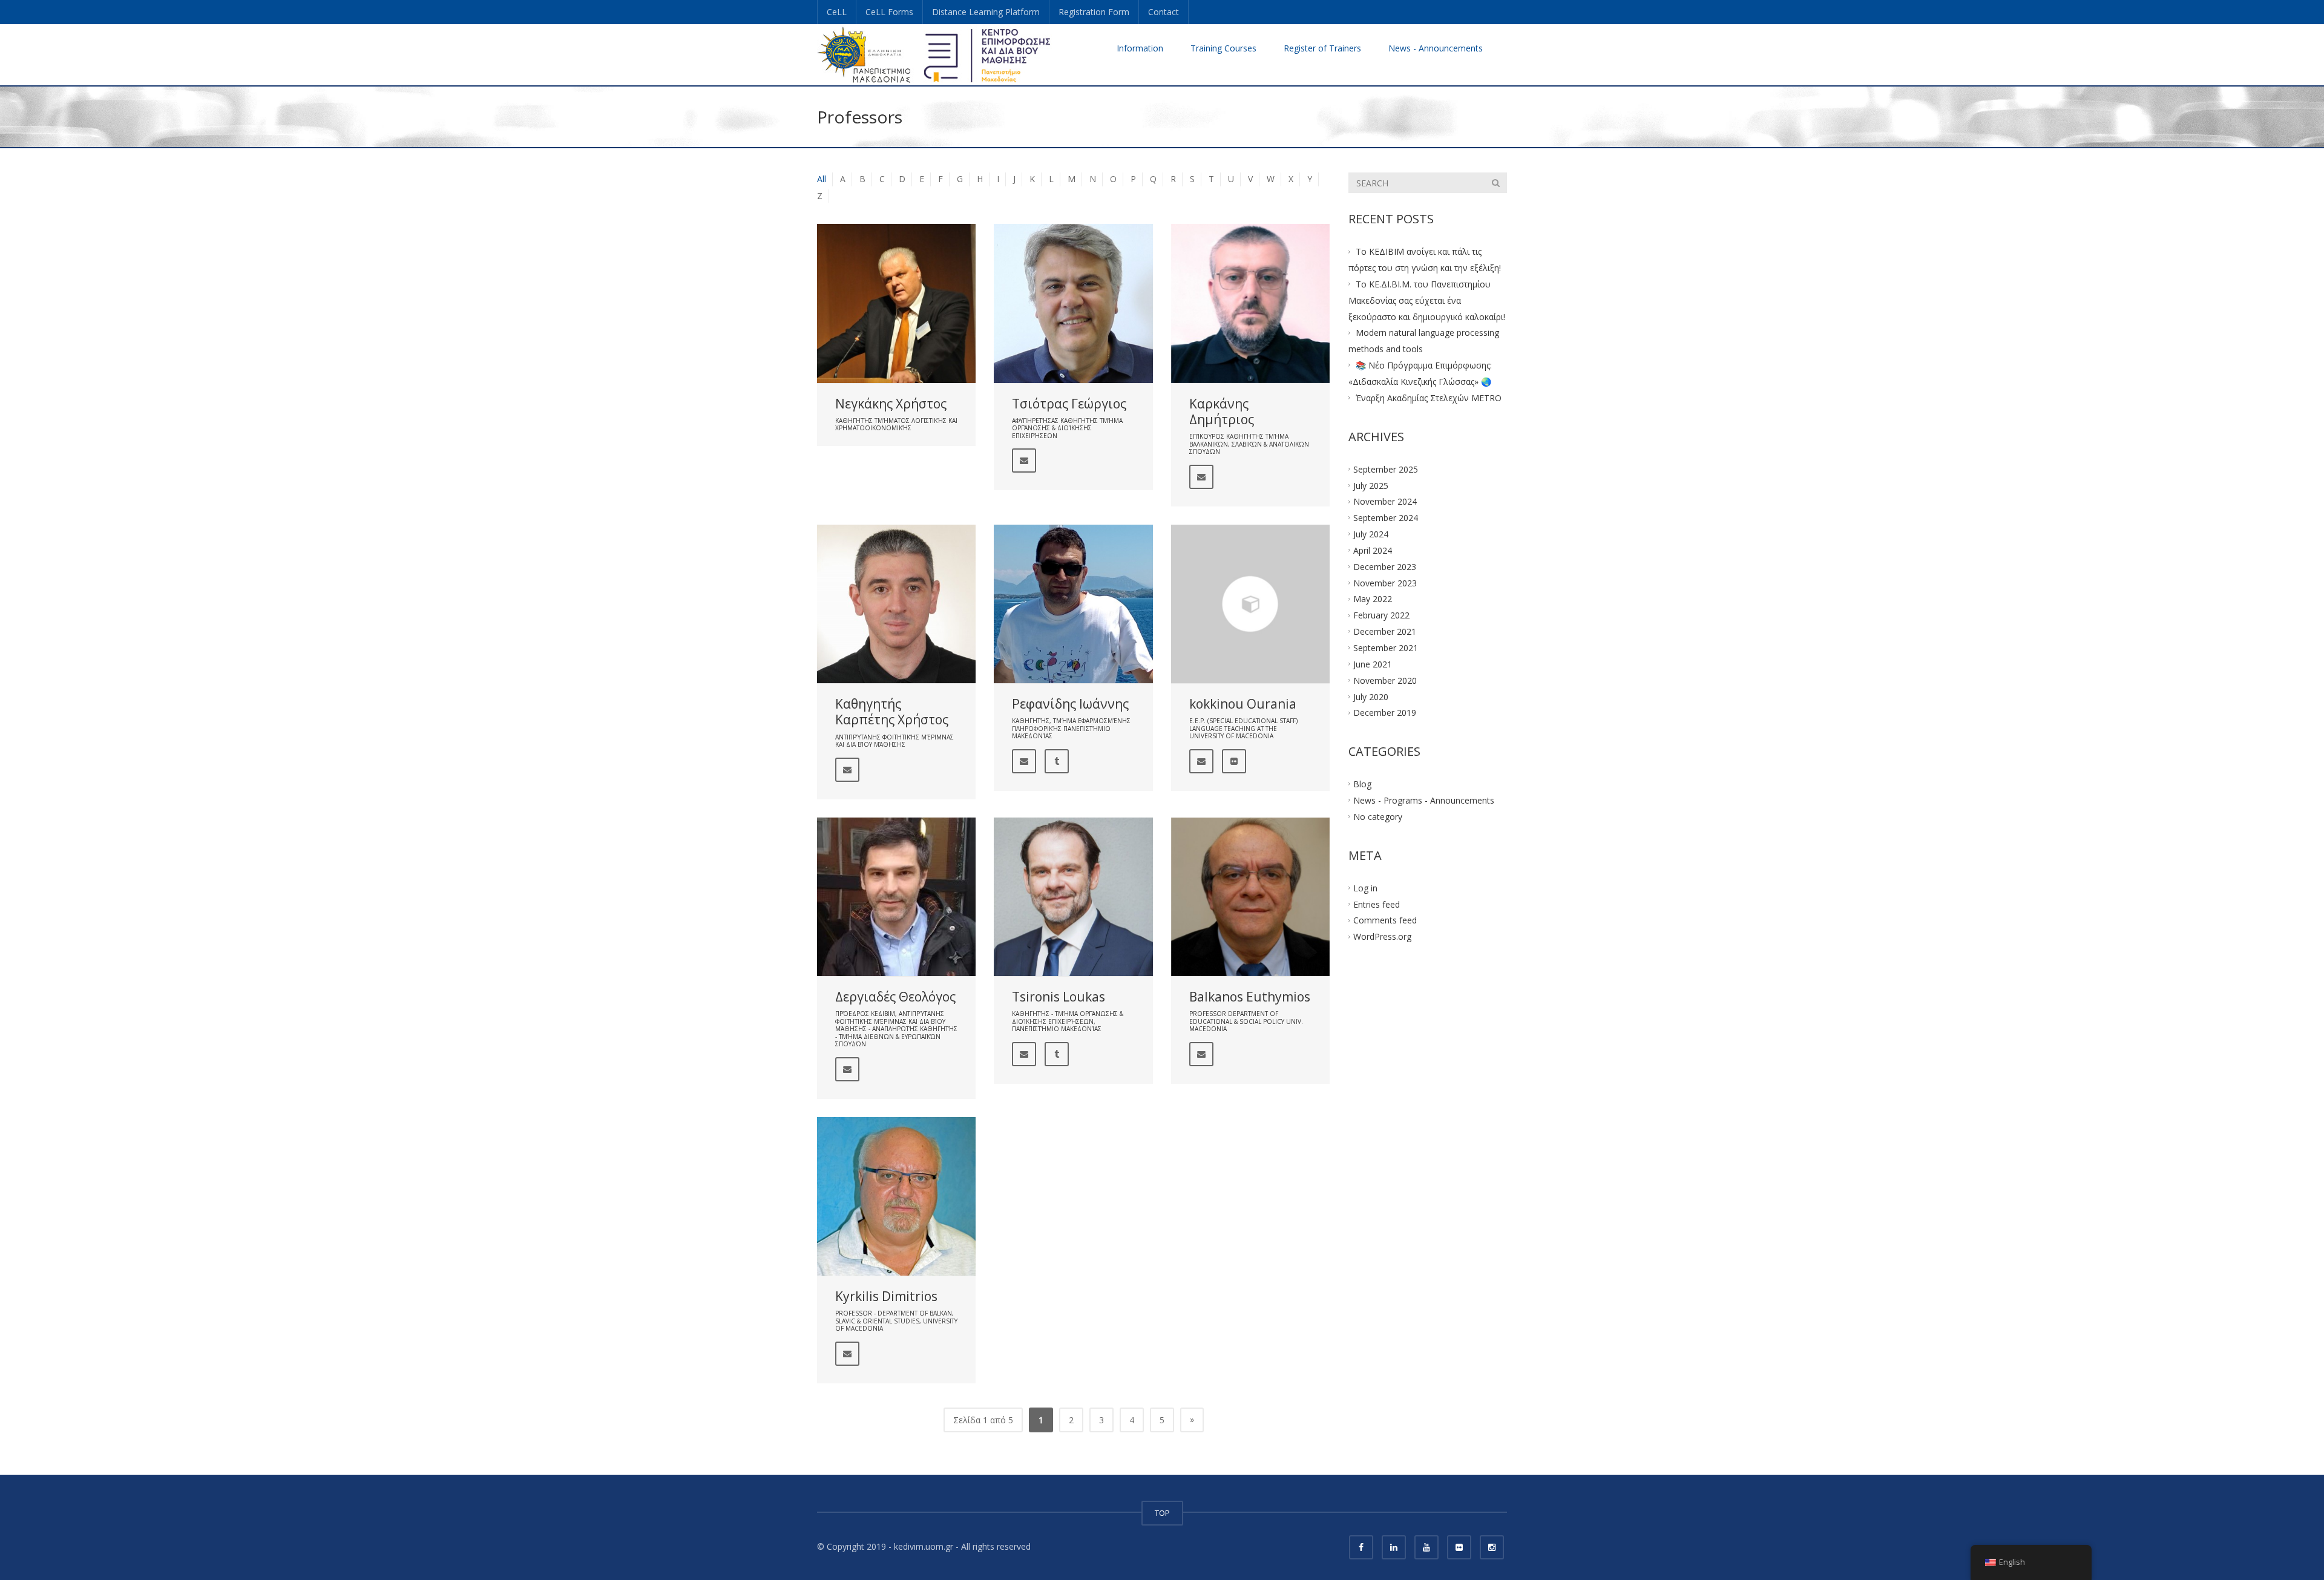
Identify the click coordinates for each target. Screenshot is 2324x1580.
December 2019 (1385, 713)
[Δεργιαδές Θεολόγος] (896, 897)
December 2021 (1385, 631)
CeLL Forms (889, 12)
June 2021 (1373, 664)
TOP (1162, 1513)
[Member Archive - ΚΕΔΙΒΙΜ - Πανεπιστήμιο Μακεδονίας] (934, 54)
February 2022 (1381, 615)
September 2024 (1386, 518)
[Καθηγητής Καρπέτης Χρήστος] (896, 604)
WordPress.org (1382, 936)
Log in (1365, 887)
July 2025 (1371, 485)
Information (1140, 48)
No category (1378, 817)
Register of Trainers (1322, 48)
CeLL (837, 12)
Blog (1362, 784)
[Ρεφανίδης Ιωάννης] (1073, 604)
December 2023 (1385, 566)
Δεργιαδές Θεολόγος (895, 997)
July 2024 (1371, 534)
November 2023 (1385, 582)
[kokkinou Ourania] (1250, 604)
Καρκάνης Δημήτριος (1222, 411)
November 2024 (1385, 501)
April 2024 (1373, 550)
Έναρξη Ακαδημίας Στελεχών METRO (1429, 398)
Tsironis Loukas (1059, 997)
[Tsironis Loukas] (1073, 897)
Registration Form (1094, 12)
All (822, 179)
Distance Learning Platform (986, 12)
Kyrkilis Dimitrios (886, 1296)
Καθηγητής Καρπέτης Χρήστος (892, 712)
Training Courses (1223, 48)
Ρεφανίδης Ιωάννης (1070, 704)
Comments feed (1385, 920)
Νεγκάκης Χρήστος (891, 404)
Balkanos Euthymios (1250, 997)
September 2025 (1386, 469)
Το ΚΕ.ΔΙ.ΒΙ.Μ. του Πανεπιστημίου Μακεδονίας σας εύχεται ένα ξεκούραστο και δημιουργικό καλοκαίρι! (1427, 300)
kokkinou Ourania (1243, 704)
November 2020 (1385, 680)
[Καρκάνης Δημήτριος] (1250, 303)
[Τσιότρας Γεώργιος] (1073, 303)
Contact (1164, 12)
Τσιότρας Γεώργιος (1069, 404)
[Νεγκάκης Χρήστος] (896, 303)
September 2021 (1386, 648)
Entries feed (1377, 904)
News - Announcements (1436, 48)
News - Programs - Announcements (1424, 800)
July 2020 (1371, 696)
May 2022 (1373, 599)
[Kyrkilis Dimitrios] (896, 1196)
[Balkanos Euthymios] (1250, 897)
